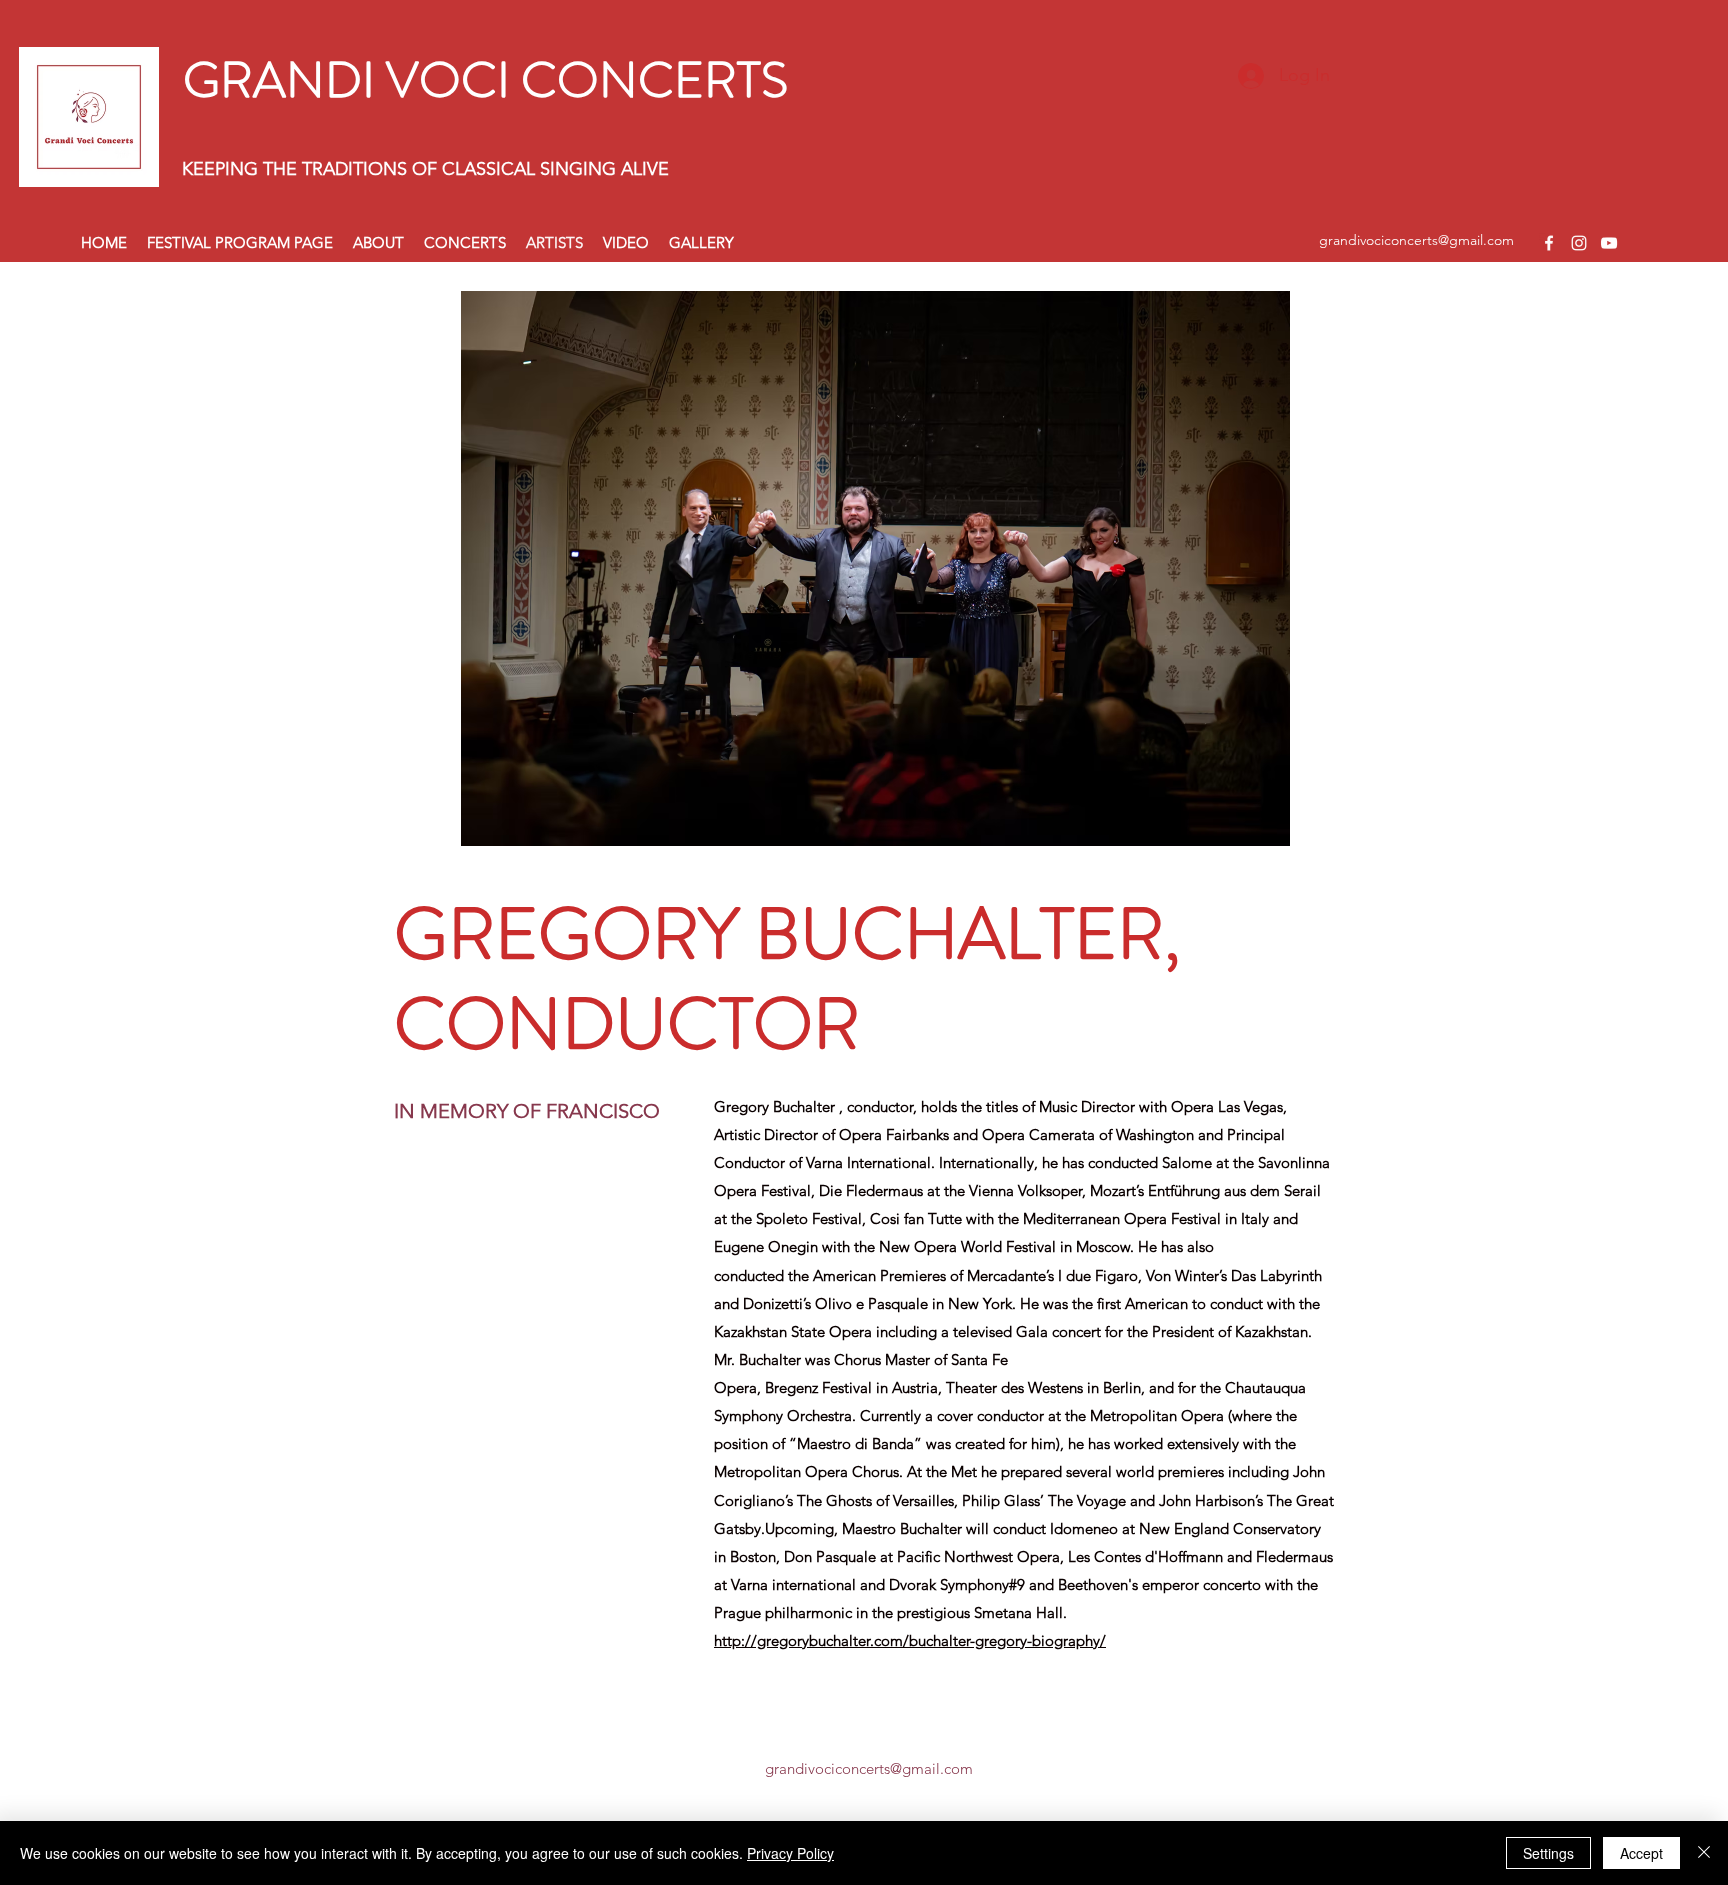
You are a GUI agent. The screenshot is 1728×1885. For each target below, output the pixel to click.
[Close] (1704, 1853)
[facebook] (1549, 243)
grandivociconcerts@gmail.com (1416, 240)
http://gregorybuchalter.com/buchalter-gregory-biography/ (910, 1640)
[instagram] (1579, 243)
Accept (1641, 1853)
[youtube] (1609, 243)
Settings (1548, 1853)
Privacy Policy (790, 1853)
